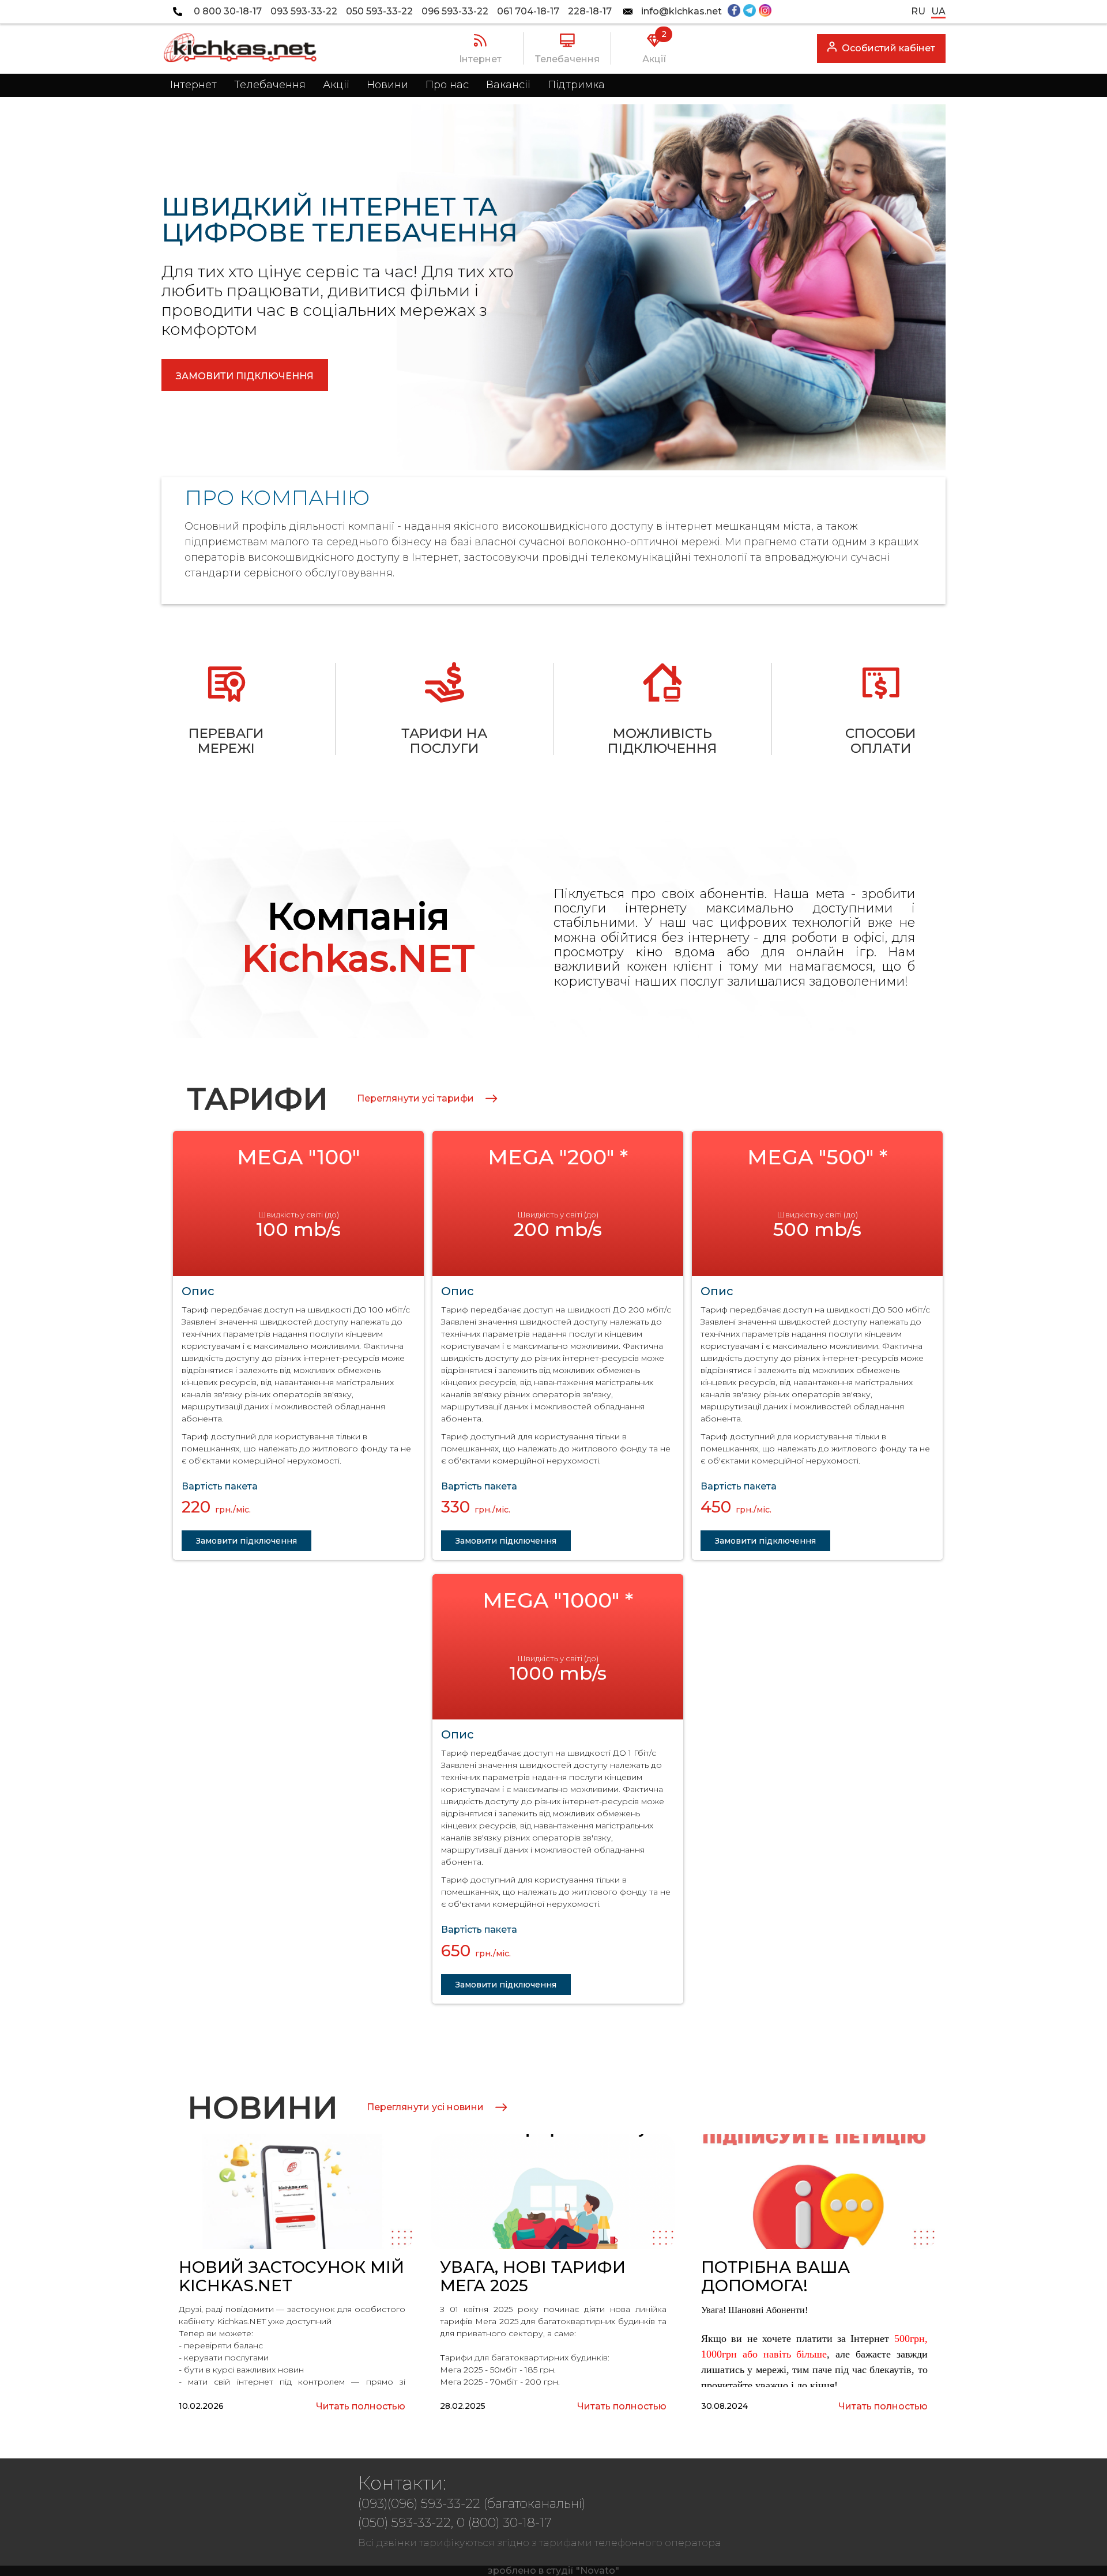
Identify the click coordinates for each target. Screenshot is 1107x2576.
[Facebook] (734, 12)
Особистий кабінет (888, 48)
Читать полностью (361, 2407)
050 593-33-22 (379, 12)
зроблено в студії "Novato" (553, 2571)
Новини (387, 85)
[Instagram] (765, 12)
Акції (336, 85)
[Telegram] (750, 12)
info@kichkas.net (681, 12)
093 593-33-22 (304, 12)
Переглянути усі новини (425, 2107)
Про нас (447, 85)
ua (938, 11)
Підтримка (576, 85)
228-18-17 (590, 12)
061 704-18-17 (528, 12)
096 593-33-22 (455, 12)
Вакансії (508, 85)
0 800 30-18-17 (228, 12)
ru (918, 11)
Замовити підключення (245, 376)
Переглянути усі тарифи (415, 1099)
